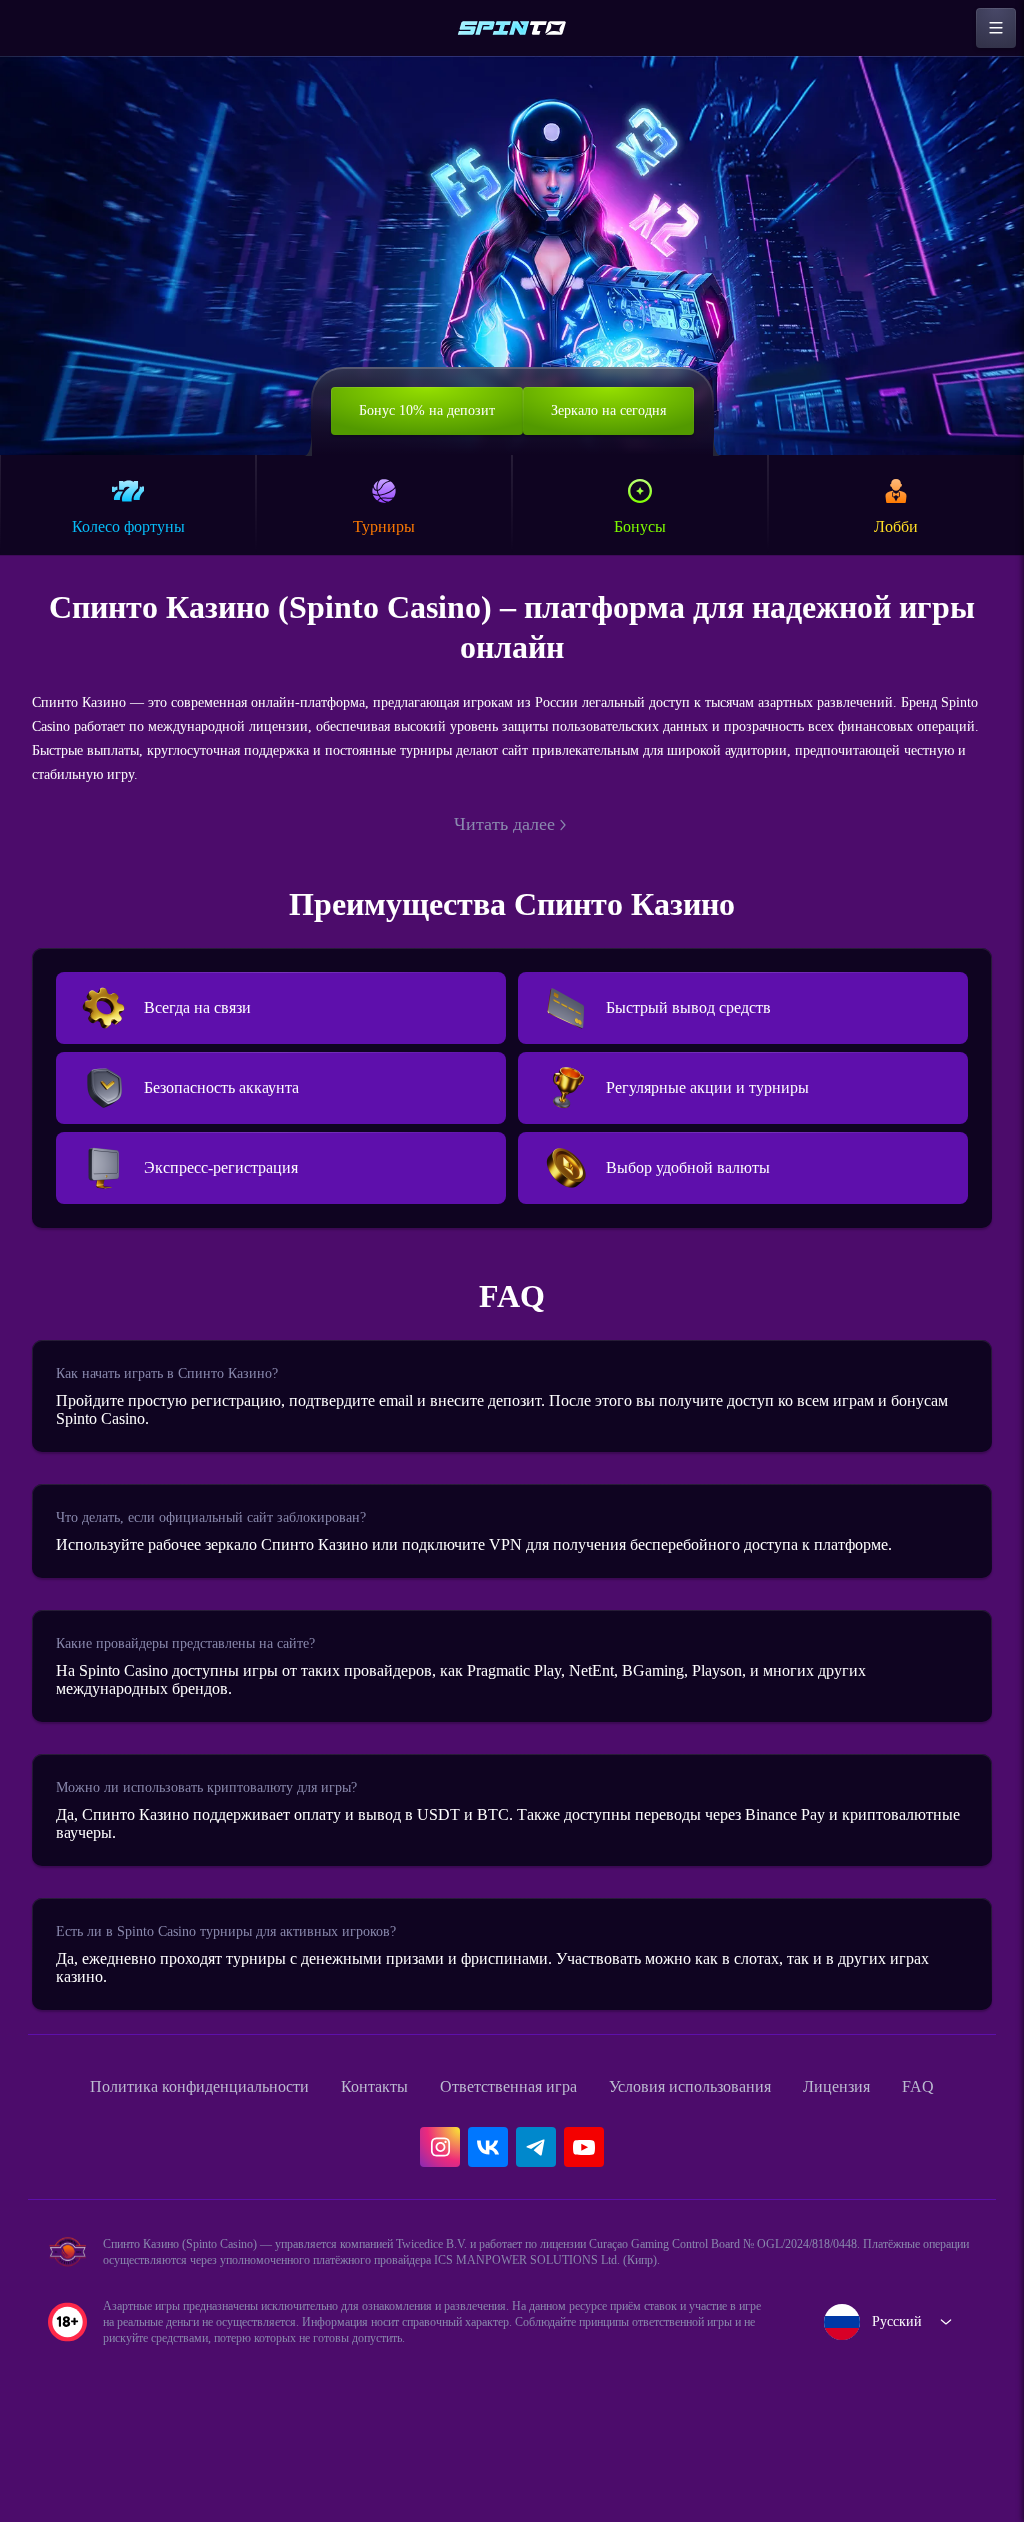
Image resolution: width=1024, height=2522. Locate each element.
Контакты (378, 2125)
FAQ (68, 2169)
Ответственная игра (528, 2125)
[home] (512, 28)
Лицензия (901, 2125)
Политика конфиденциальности (180, 2125)
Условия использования (735, 2125)
